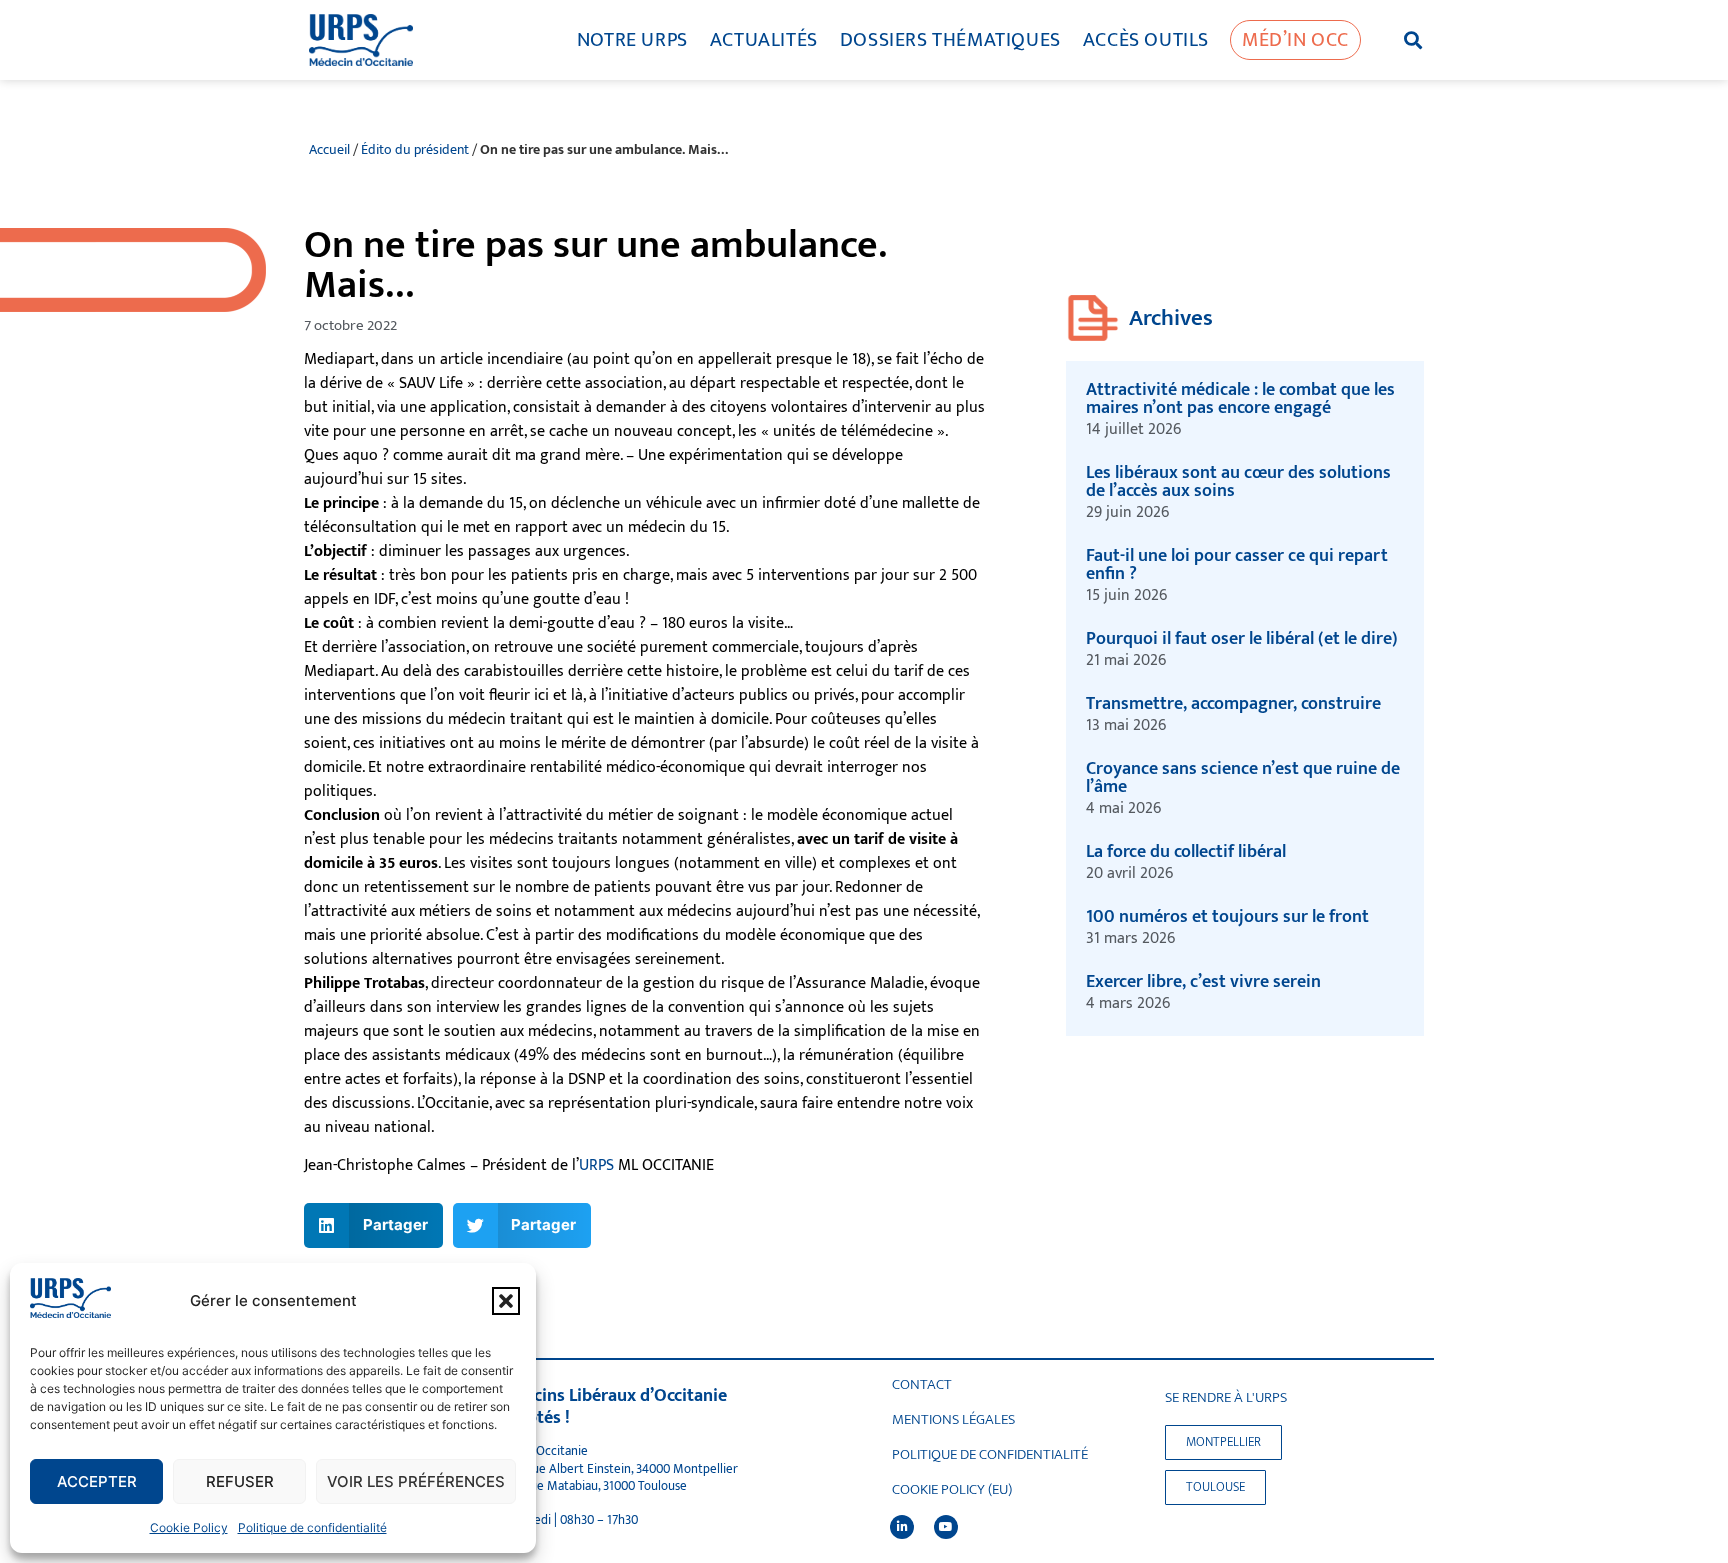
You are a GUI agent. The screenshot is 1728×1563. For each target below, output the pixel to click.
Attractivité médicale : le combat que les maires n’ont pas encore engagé (1240, 399)
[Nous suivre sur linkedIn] (902, 1527)
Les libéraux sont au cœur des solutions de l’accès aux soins (1238, 482)
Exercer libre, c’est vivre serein (1203, 982)
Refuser (240, 1481)
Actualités (764, 40)
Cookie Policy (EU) (952, 1490)
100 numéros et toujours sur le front (1227, 917)
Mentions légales (953, 1420)
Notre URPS (632, 40)
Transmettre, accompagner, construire (1235, 704)
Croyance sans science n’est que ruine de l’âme (1243, 778)
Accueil (329, 150)
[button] (506, 1301)
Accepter (97, 1481)
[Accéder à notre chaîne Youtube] (946, 1527)
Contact (922, 1385)
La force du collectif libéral (1186, 852)
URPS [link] (596, 1165)
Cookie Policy (189, 1527)
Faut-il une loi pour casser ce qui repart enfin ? (1237, 565)
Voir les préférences (416, 1481)
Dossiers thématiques (950, 40)
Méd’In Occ (1295, 40)
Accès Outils (1146, 40)
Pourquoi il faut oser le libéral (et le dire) (1242, 639)
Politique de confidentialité (312, 1527)
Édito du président (415, 150)
